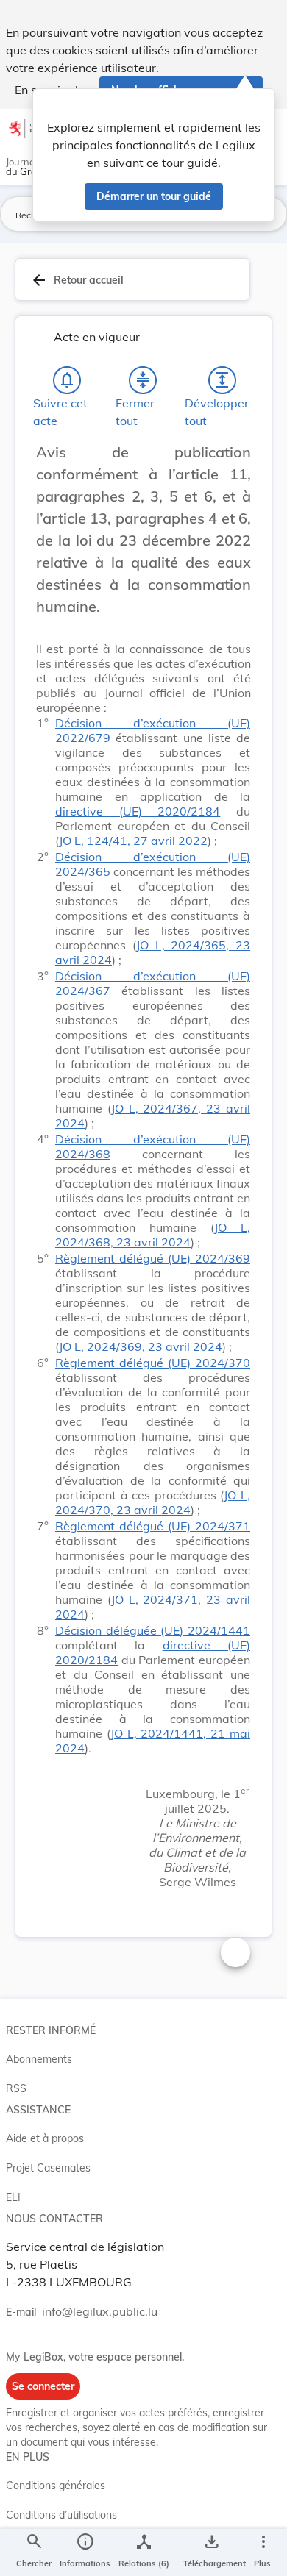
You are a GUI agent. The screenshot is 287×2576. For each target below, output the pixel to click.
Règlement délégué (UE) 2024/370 (153, 1363)
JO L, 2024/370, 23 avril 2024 (153, 1502)
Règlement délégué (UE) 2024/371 (153, 1526)
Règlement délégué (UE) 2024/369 (153, 1258)
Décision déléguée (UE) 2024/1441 (153, 1630)
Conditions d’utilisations (61, 2515)
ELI (13, 2197)
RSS (16, 2088)
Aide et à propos (45, 2138)
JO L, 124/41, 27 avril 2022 (133, 841)
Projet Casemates (48, 2168)
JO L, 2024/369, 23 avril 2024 (141, 1346)
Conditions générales (56, 2486)
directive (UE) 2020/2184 (138, 811)
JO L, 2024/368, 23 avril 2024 (153, 1235)
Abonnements (39, 2059)
